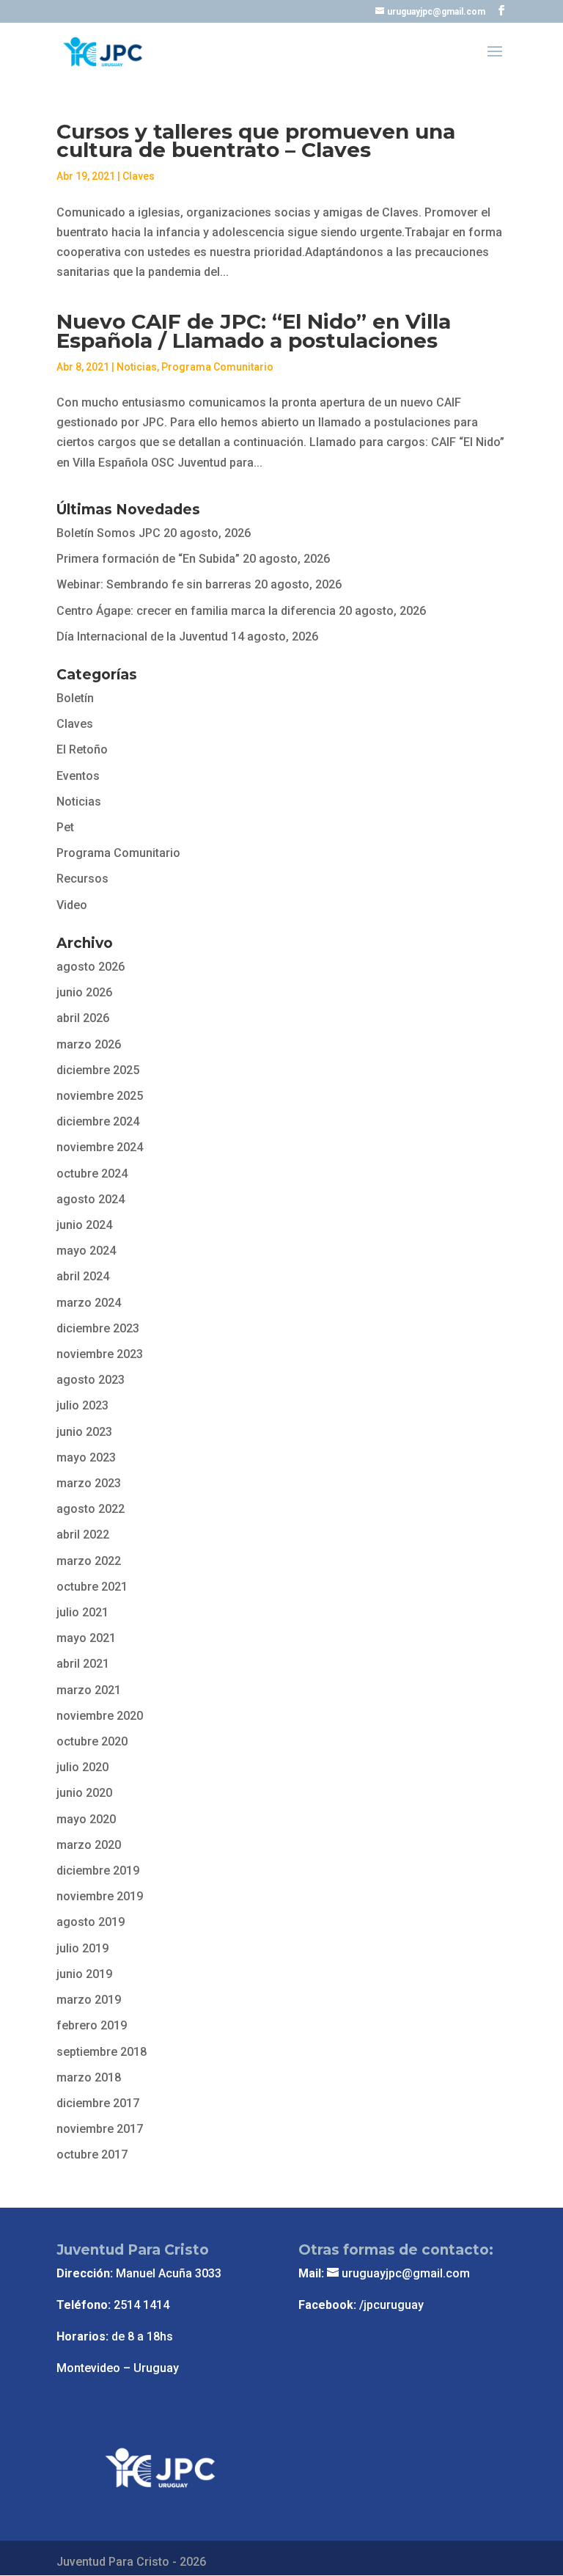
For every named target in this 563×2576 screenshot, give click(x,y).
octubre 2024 (92, 1174)
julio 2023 (82, 1405)
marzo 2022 (89, 1561)
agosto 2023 (91, 1380)
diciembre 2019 (98, 1871)
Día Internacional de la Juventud (142, 636)
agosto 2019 (91, 1922)
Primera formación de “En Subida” (148, 559)
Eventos (78, 776)
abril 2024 (83, 1276)
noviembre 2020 (100, 1716)
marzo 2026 (89, 1044)
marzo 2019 (89, 2000)
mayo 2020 (86, 1819)
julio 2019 (82, 1948)
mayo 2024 (86, 1251)
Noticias (137, 367)
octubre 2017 (92, 2154)
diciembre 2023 (98, 1328)
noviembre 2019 (100, 1896)
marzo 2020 (89, 1845)
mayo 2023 (86, 1457)
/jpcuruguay (391, 2305)
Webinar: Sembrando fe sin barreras (154, 584)
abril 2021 (83, 1664)
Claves (139, 176)
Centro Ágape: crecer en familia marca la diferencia (196, 611)
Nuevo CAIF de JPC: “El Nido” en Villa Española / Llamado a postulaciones (254, 331)
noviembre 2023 (100, 1354)
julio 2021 (82, 1612)
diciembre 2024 (98, 1121)
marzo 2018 (89, 2077)
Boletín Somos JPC (108, 533)
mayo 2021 (86, 1638)
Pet (65, 827)
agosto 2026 (91, 967)
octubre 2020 (92, 1741)
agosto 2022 (91, 1509)
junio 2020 (84, 1793)
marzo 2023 (89, 1483)
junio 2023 (84, 1432)
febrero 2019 (92, 2025)
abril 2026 (83, 1018)
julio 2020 (82, 1767)
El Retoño (82, 749)
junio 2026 (84, 992)
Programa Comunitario (217, 367)
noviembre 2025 (100, 1096)
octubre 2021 (92, 1587)
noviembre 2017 (100, 2129)
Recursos (82, 879)
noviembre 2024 (100, 1147)
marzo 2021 (89, 1690)
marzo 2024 (89, 1303)
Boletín (75, 698)
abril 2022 (83, 1535)
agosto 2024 (91, 1199)
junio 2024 (84, 1225)
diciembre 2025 (98, 1070)
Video (72, 905)
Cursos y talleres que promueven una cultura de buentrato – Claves (256, 141)
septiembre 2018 (102, 2052)
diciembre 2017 (98, 2103)
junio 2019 (84, 1974)
